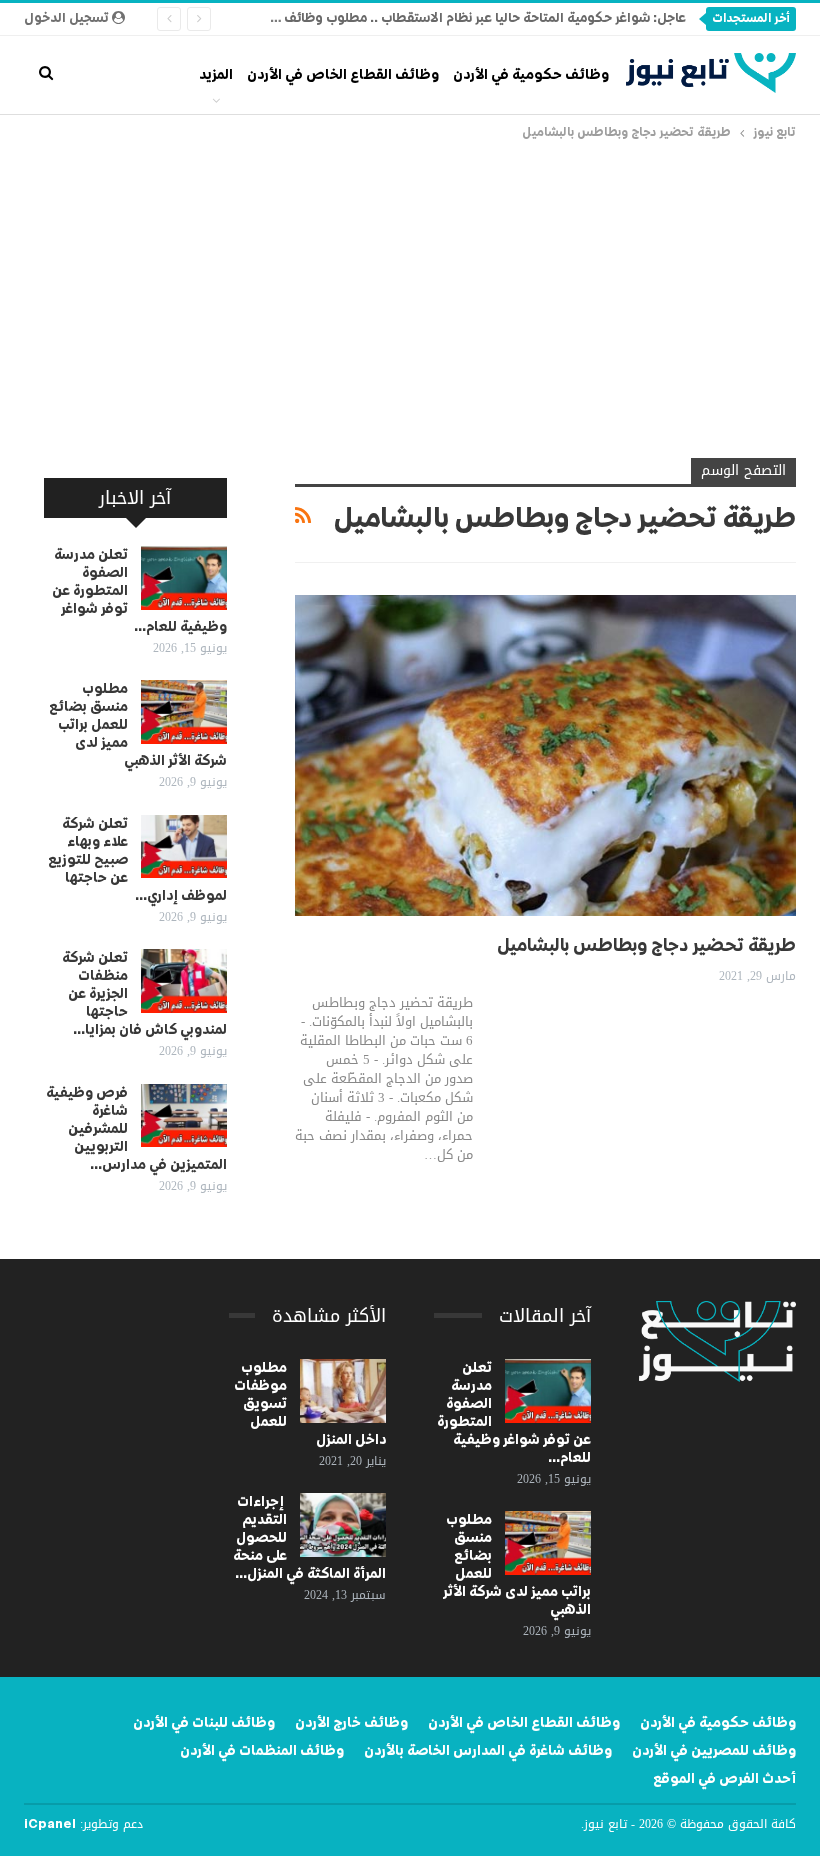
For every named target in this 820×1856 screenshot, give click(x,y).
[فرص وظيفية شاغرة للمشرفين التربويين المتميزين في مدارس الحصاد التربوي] (184, 1116)
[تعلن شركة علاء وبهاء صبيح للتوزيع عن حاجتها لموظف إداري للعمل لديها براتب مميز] (184, 847)
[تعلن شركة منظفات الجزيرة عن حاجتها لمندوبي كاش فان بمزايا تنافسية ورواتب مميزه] (184, 981)
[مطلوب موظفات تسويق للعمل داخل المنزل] (343, 1391)
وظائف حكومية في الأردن (531, 75)
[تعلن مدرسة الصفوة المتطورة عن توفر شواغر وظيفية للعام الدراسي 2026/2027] (184, 578)
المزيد (216, 75)
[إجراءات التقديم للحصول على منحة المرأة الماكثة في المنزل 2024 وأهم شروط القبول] (343, 1525)
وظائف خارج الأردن (351, 1723)
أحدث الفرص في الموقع (724, 1779)
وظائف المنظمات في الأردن (262, 1751)
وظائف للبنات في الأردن (204, 1723)
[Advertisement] (410, 294)
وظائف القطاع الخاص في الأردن (343, 75)
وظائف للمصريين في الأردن (714, 1751)
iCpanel (50, 1825)
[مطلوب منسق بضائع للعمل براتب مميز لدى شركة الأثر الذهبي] (184, 712)
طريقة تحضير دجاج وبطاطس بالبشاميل (646, 946)
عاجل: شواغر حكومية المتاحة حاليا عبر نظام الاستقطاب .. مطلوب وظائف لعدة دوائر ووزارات (431, 18)
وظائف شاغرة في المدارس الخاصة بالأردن (488, 1751)
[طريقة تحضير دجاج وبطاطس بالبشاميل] (545, 755)
